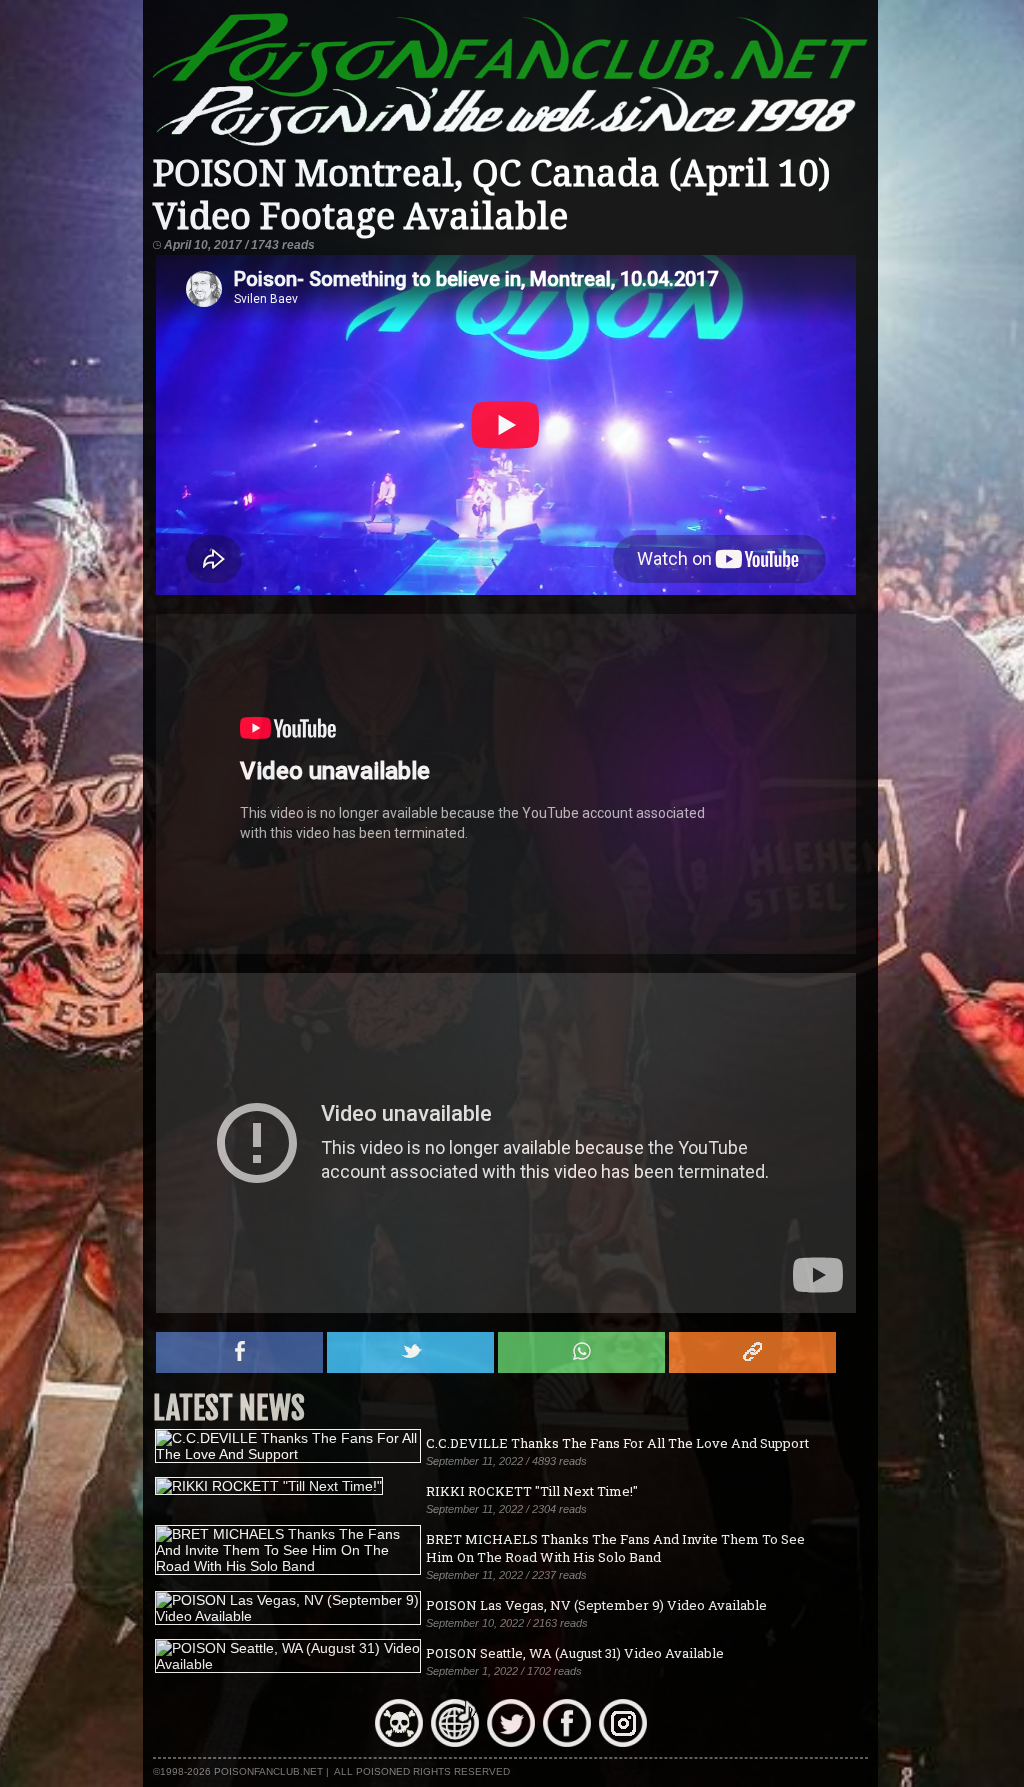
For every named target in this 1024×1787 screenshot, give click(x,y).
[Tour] (455, 1742)
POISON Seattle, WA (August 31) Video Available (575, 1653)
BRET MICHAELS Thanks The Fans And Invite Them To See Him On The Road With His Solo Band (615, 1548)
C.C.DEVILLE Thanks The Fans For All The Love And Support (617, 1443)
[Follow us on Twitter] (511, 1742)
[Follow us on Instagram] (623, 1742)
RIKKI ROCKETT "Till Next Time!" (532, 1491)
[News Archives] (399, 1742)
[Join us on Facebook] (567, 1742)
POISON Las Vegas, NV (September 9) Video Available (596, 1605)
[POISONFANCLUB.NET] (510, 144)
